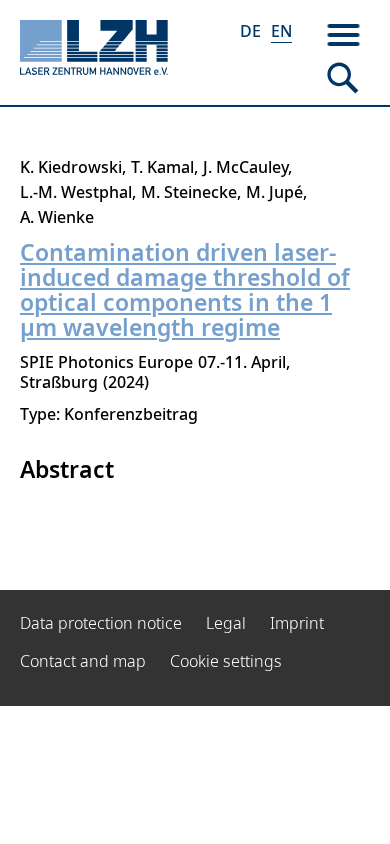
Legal (226, 623)
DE (250, 31)
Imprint (297, 623)
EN (281, 31)
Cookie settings (226, 661)
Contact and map (83, 661)
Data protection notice (101, 623)
